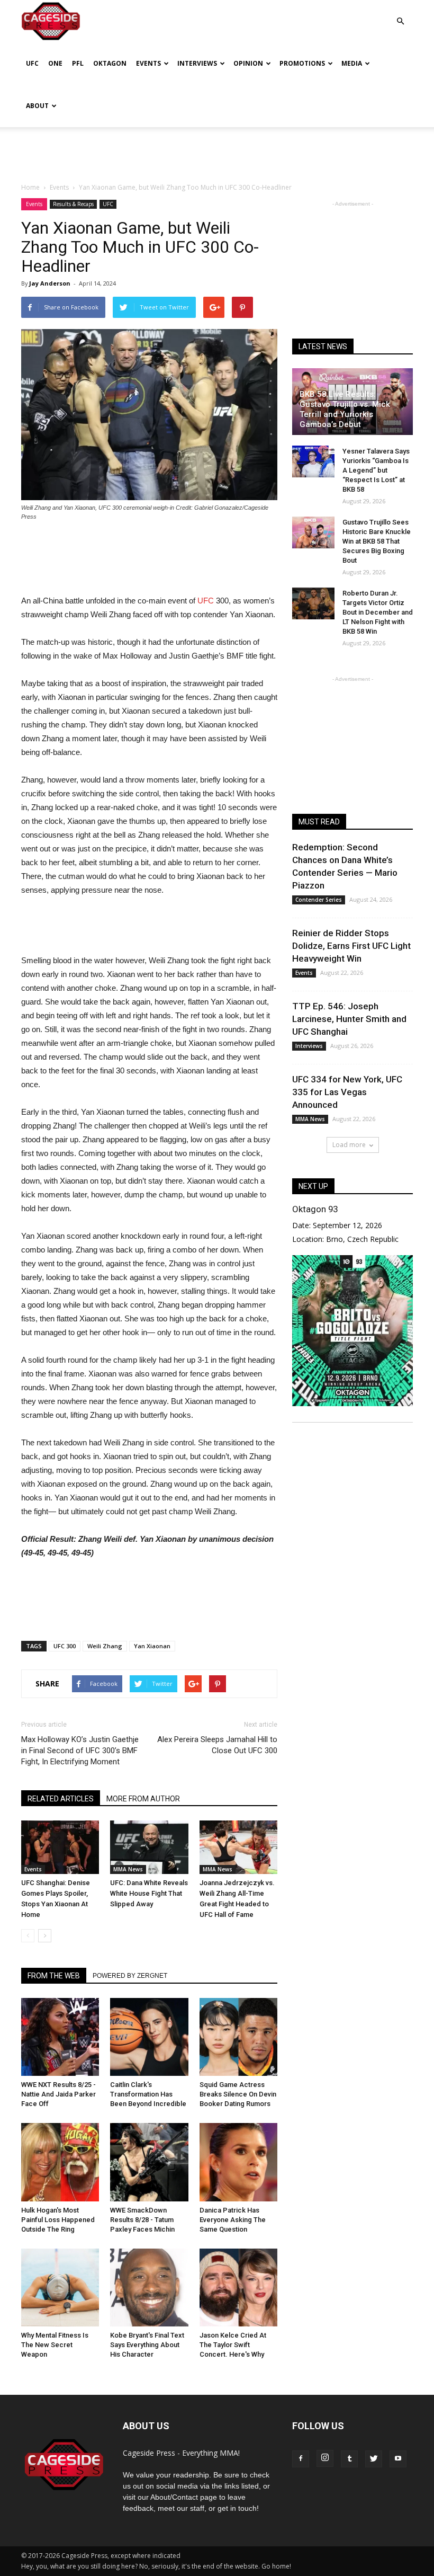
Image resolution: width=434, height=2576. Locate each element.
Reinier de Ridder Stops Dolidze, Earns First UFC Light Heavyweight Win (351, 946)
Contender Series (319, 900)
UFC (32, 63)
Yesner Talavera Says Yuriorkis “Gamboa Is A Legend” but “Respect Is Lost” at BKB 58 (376, 470)
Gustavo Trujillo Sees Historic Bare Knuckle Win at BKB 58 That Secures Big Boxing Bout (377, 541)
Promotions (302, 63)
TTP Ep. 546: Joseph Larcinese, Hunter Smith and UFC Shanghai (349, 1019)
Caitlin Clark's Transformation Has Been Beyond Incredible (148, 2094)
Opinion (248, 63)
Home (30, 187)
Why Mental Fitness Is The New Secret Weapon (55, 2345)
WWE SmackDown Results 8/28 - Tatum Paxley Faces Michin (142, 2220)
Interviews (197, 63)
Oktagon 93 (315, 1209)
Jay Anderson (50, 283)
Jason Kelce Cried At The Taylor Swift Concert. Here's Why (233, 2345)
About (37, 106)
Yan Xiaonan (152, 1646)
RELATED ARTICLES (61, 1799)
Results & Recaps (73, 204)
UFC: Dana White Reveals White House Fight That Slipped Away (149, 1893)
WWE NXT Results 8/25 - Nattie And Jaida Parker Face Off (58, 2094)
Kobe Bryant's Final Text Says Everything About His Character (147, 2345)
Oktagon (110, 63)
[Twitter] (374, 2459)
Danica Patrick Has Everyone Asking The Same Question (233, 2220)
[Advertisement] (217, 150)
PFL (78, 63)
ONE (55, 63)
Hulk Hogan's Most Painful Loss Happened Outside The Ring (58, 2220)
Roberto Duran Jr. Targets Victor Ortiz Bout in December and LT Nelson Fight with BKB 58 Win (378, 612)
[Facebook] (301, 2459)
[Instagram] (325, 2458)
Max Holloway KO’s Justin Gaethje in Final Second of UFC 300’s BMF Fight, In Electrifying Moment (80, 1751)
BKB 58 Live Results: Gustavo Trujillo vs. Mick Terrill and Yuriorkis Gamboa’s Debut (345, 409)
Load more (349, 1145)
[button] (400, 14)
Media (352, 63)
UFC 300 (65, 1646)
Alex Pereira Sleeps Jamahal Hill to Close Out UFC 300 (217, 1745)
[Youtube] (398, 2459)
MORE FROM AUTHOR (143, 1799)
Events (148, 63)
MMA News (128, 1869)
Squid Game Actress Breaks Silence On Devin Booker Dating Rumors (238, 2094)
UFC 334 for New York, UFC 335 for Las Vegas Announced (347, 1092)
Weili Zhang (105, 1646)
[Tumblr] (349, 2459)
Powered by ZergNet (130, 1976)
